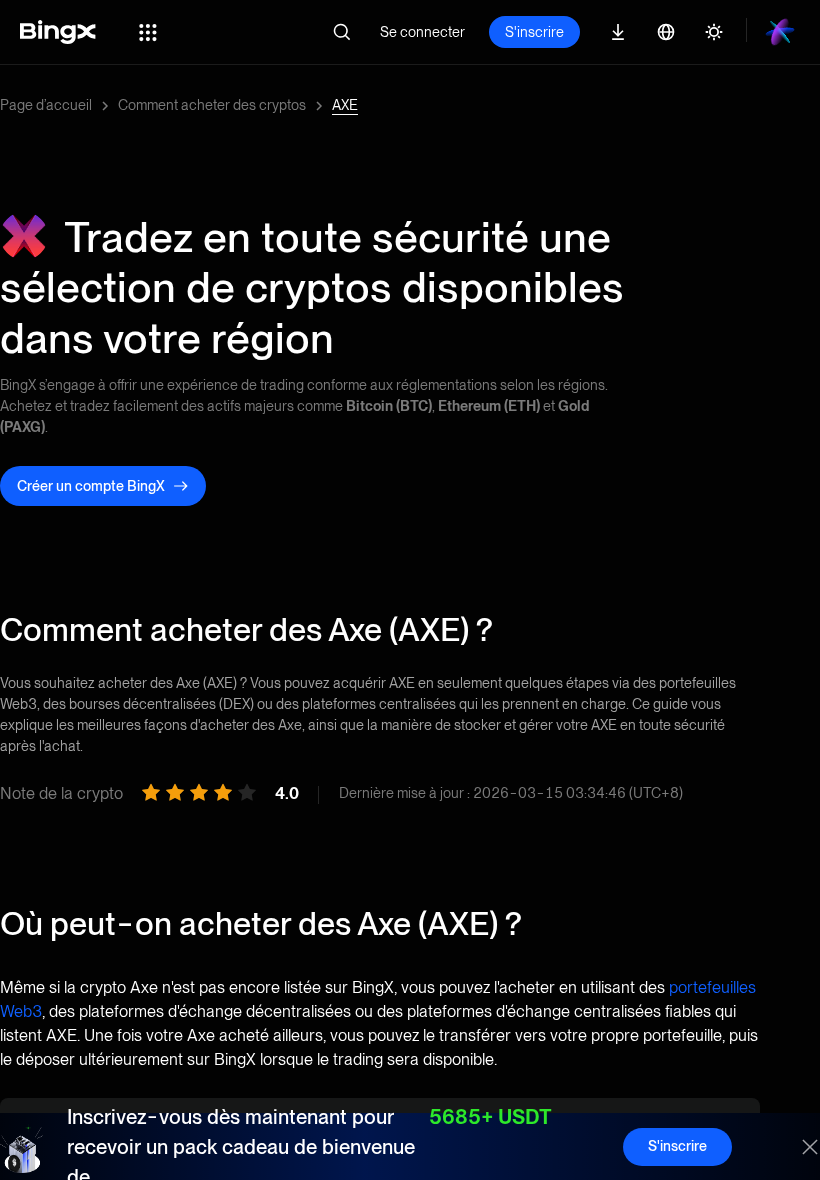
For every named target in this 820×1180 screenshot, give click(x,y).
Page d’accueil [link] (46, 105)
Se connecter (422, 32)
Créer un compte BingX (91, 486)
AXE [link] (345, 105)
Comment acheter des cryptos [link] (212, 105)
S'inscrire (534, 32)
